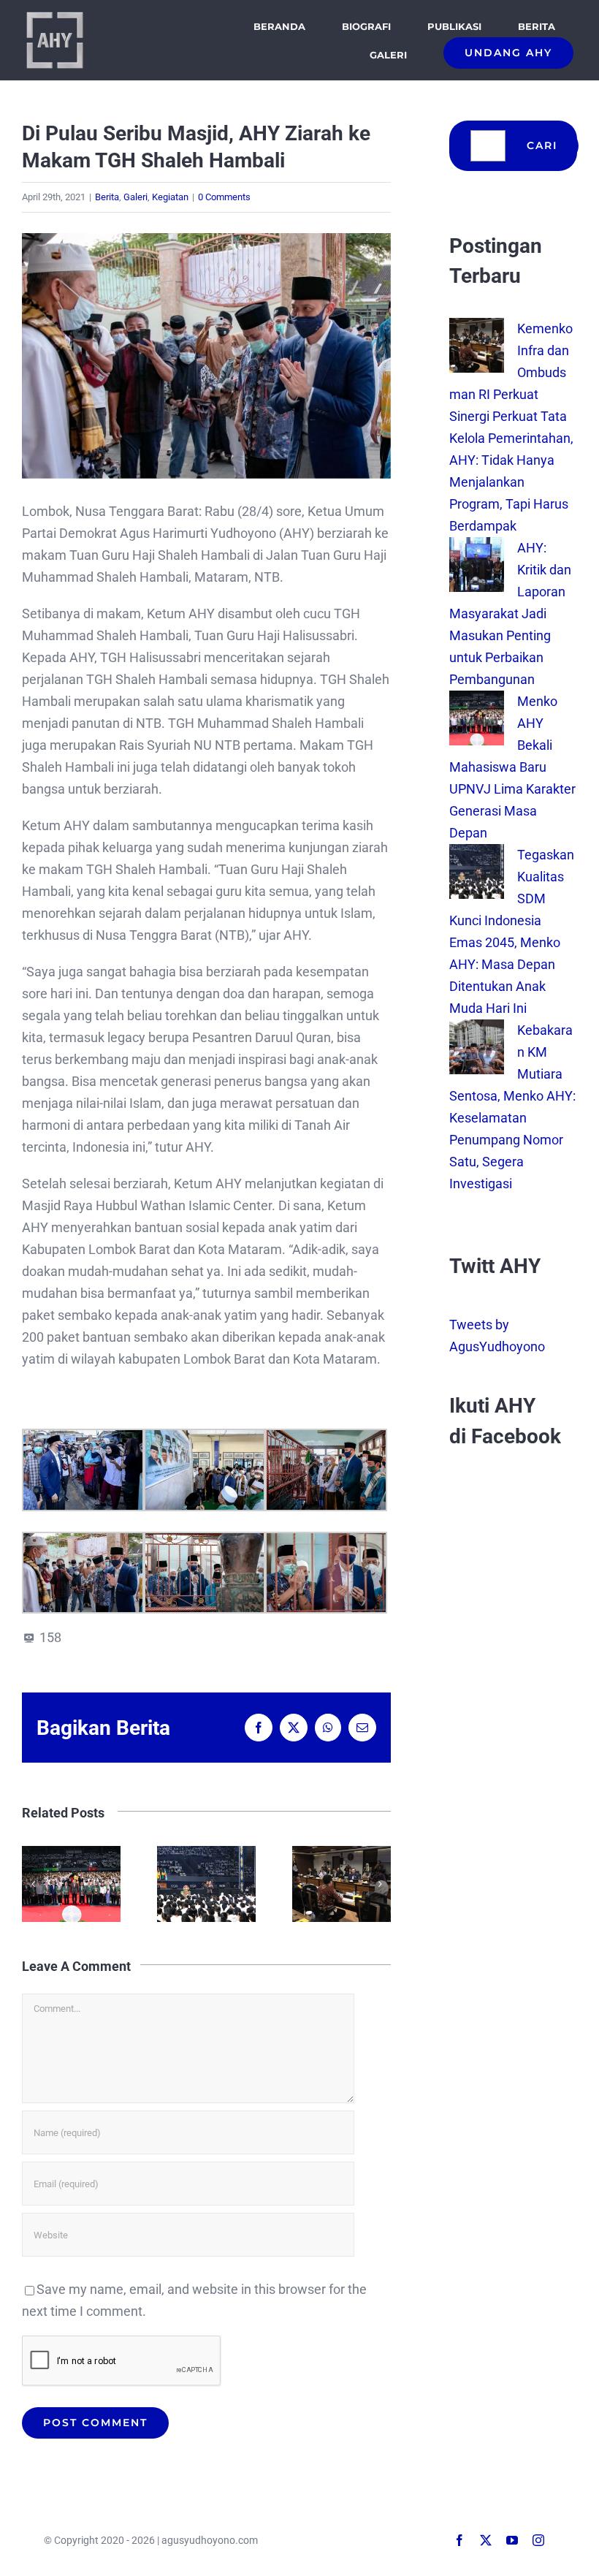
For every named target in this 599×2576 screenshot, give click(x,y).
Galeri (136, 197)
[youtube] (512, 2540)
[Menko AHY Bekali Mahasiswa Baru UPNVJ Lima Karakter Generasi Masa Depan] (477, 701)
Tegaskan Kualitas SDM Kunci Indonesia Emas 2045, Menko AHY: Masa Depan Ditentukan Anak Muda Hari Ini (206, 1884)
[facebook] (459, 2540)
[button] (33, 1884)
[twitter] (486, 2540)
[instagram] (538, 2540)
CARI (542, 145)
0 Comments (224, 197)
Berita (107, 197)
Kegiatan (170, 197)
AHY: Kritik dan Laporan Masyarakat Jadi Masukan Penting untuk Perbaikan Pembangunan (510, 613)
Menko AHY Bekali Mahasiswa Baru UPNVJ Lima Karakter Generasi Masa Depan (71, 1884)
